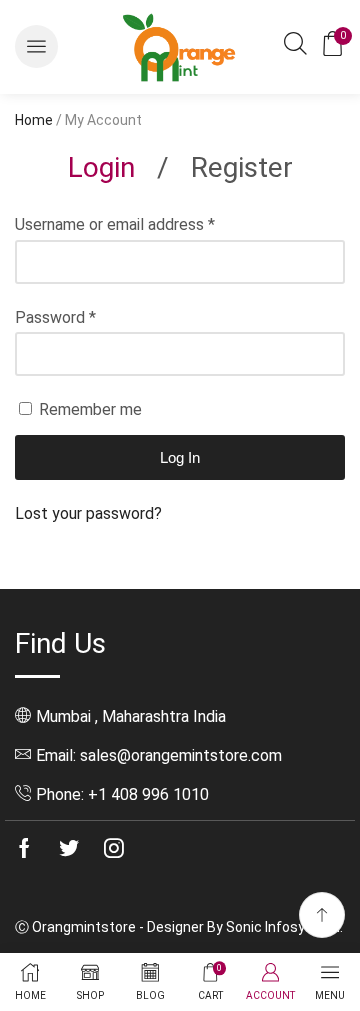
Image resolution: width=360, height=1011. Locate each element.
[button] (36, 46)
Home (34, 120)
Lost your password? (88, 513)
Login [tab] (101, 167)
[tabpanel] (180, 370)
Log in (180, 457)
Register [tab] (242, 167)
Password (55, 317)
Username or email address (115, 224)
